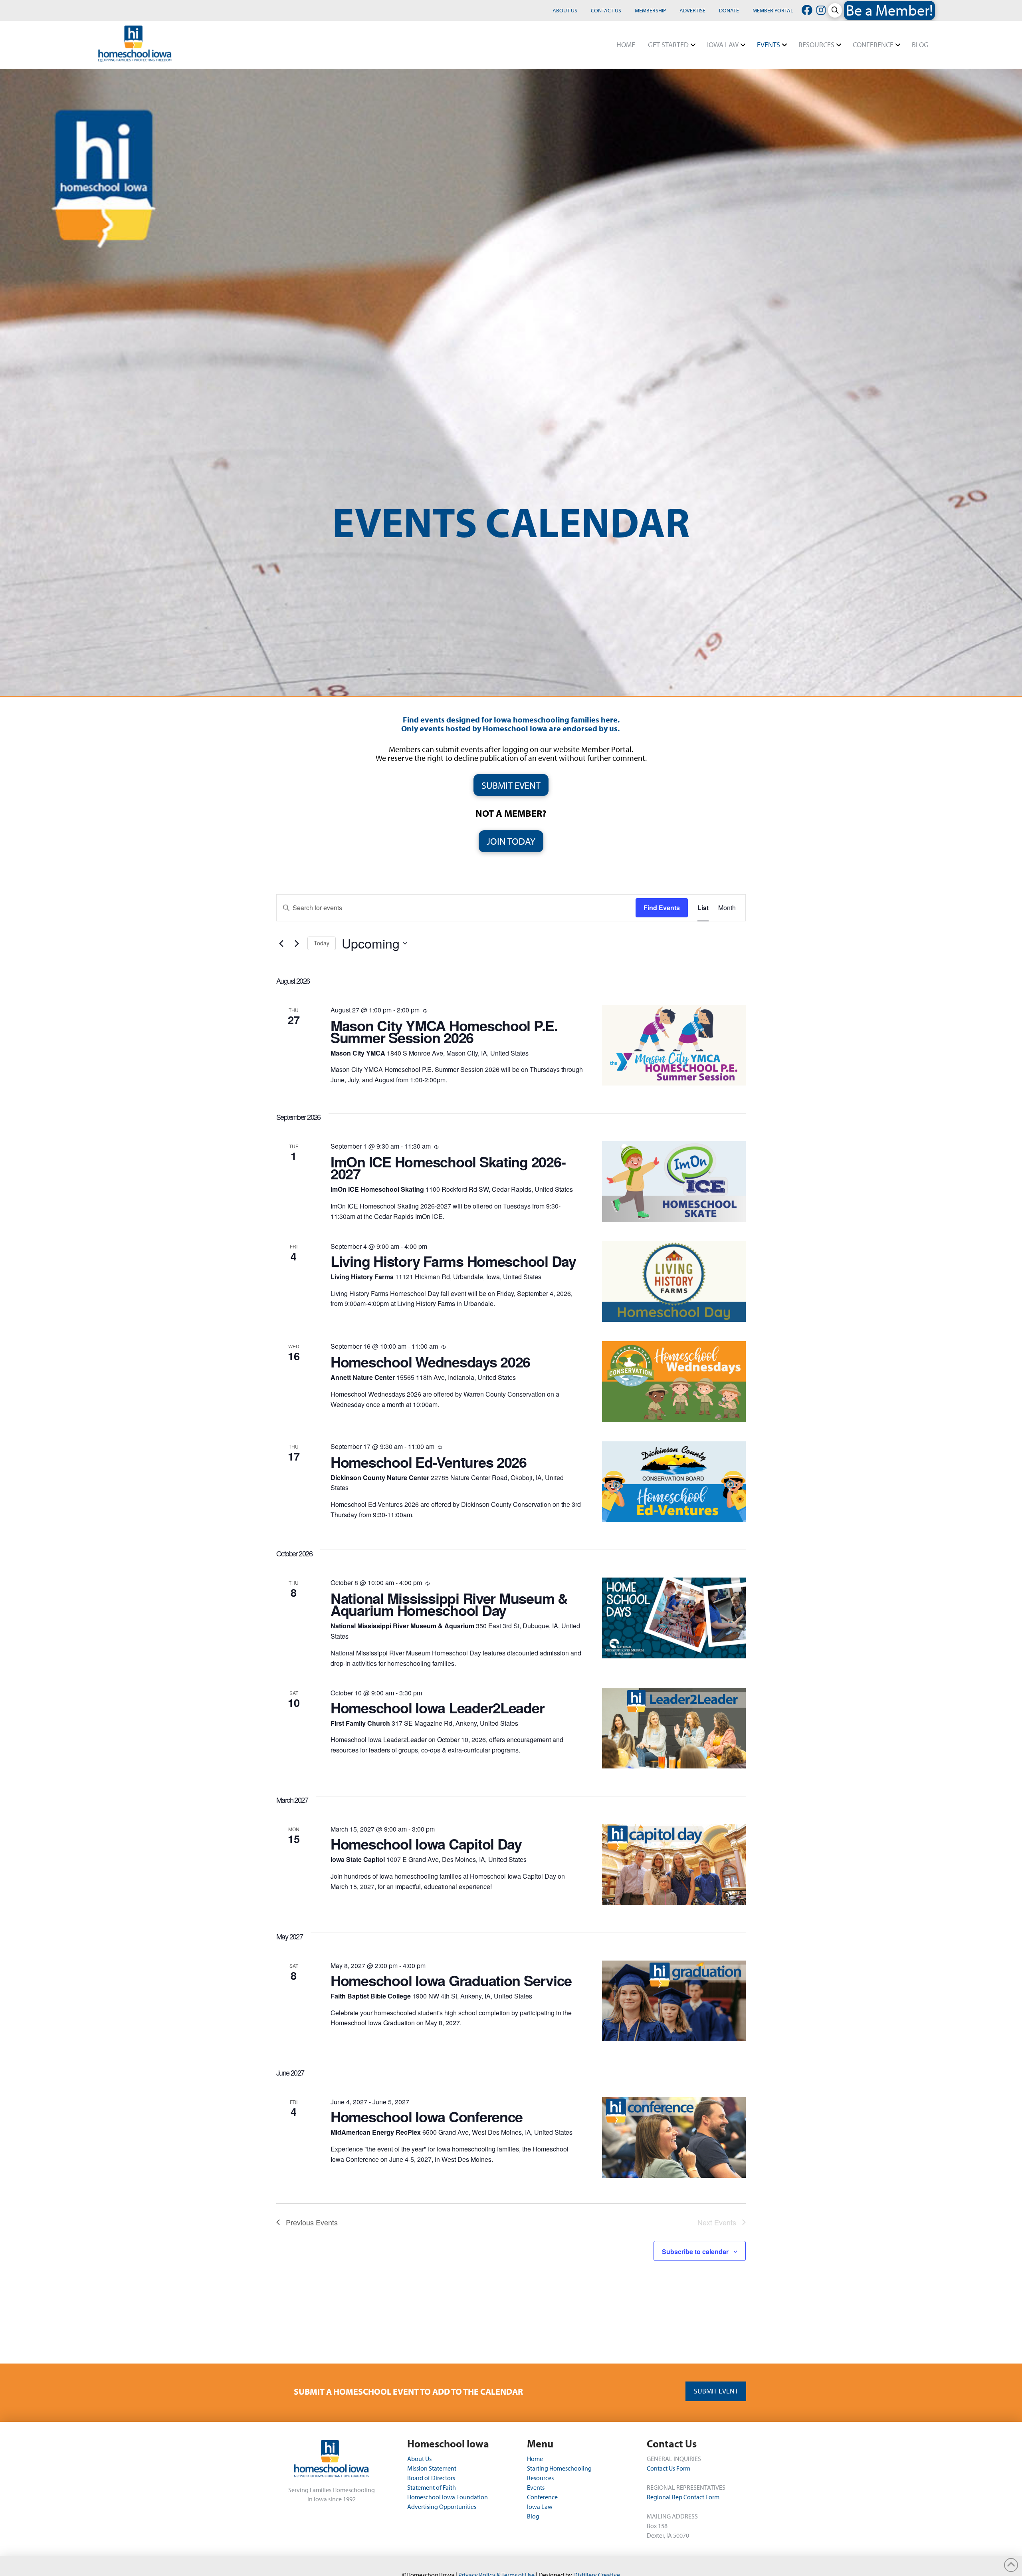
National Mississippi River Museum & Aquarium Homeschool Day (449, 1604)
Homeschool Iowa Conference (427, 2116)
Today (322, 943)
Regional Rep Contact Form (683, 2497)
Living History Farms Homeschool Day (453, 1261)
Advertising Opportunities (442, 2507)
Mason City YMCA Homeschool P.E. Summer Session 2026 (444, 1031)
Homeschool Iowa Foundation (448, 2497)
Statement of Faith (432, 2487)
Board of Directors (431, 2478)
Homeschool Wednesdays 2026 (430, 1361)
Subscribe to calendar (695, 2252)
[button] (835, 10)
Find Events (662, 908)
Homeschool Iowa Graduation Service (451, 1980)
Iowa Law (540, 2507)
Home (535, 2459)
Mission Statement (432, 2468)
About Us (420, 2459)
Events (536, 2487)
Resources (540, 2478)
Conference (542, 2497)
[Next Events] (297, 943)
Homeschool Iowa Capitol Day (426, 1844)
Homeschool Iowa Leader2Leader (437, 1707)
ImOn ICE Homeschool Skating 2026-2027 (448, 1167)
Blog (533, 2516)
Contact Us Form (668, 2468)
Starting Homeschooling (559, 2468)
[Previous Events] (281, 943)
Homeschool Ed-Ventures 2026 (429, 1462)
